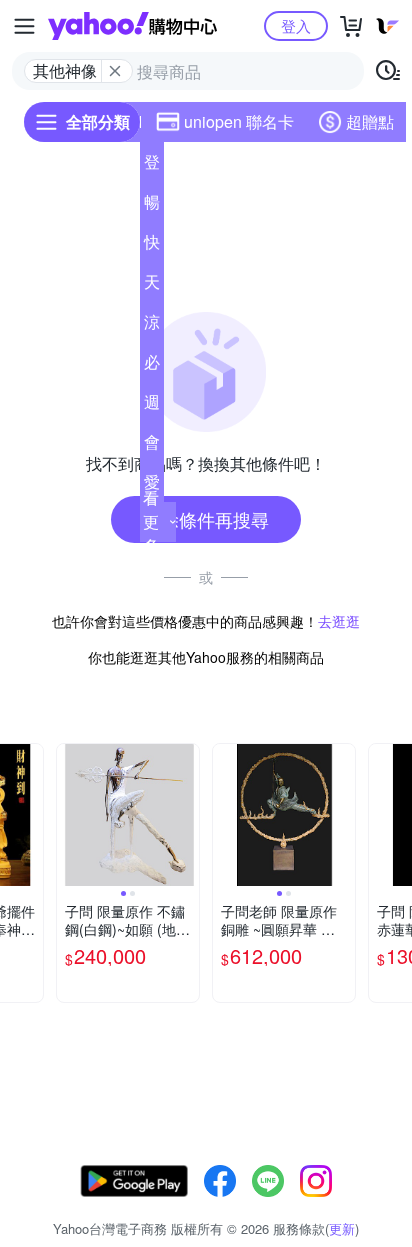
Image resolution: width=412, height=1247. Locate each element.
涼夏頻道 (152, 326)
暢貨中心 (152, 206)
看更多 (151, 521)
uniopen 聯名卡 (239, 121)
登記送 (152, 166)
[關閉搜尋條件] (115, 71)
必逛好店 (152, 366)
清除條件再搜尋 (206, 519)
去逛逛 (339, 621)
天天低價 (152, 286)
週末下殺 (152, 406)
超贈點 (370, 121)
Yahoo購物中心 (132, 26)
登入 (296, 25)
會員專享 (152, 446)
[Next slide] (30, 815)
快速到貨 (152, 246)
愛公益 (152, 486)
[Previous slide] (70, 815)
